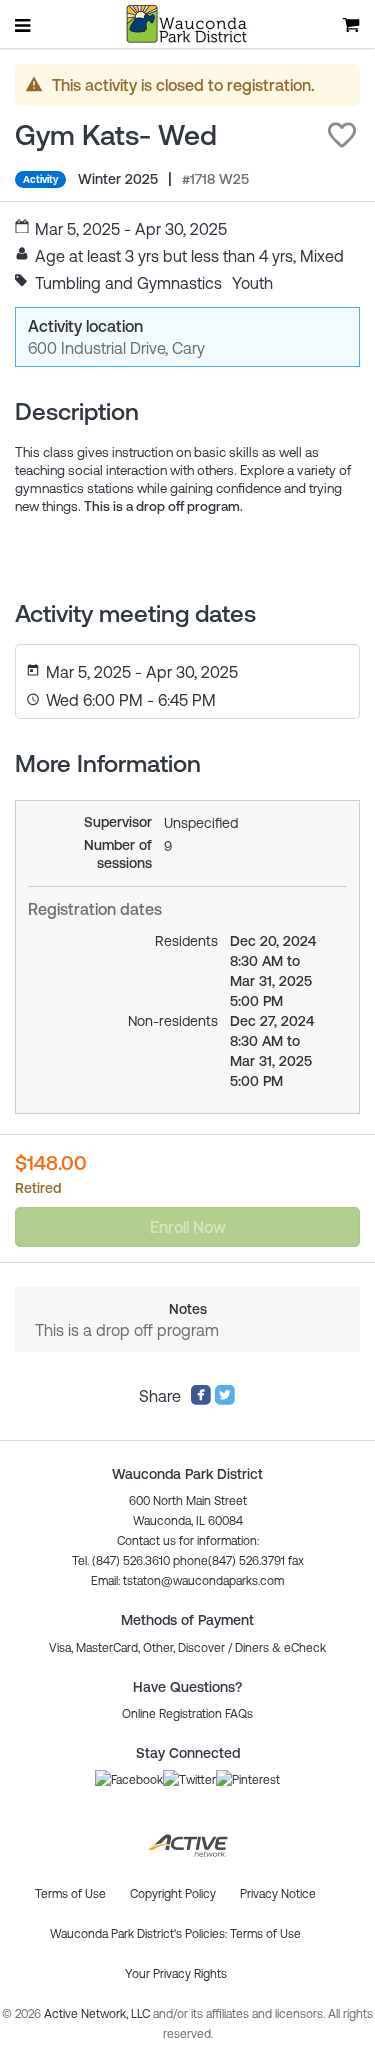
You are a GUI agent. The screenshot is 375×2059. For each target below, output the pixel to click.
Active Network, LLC (98, 2014)
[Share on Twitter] (225, 1400)
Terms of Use (265, 1934)
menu (24, 25)
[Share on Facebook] (201, 1400)
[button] (342, 135)
